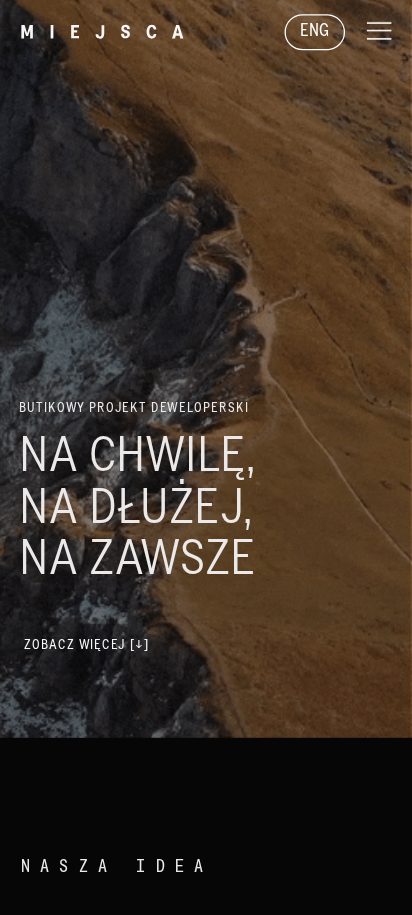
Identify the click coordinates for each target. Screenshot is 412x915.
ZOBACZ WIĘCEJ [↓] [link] (86, 645)
